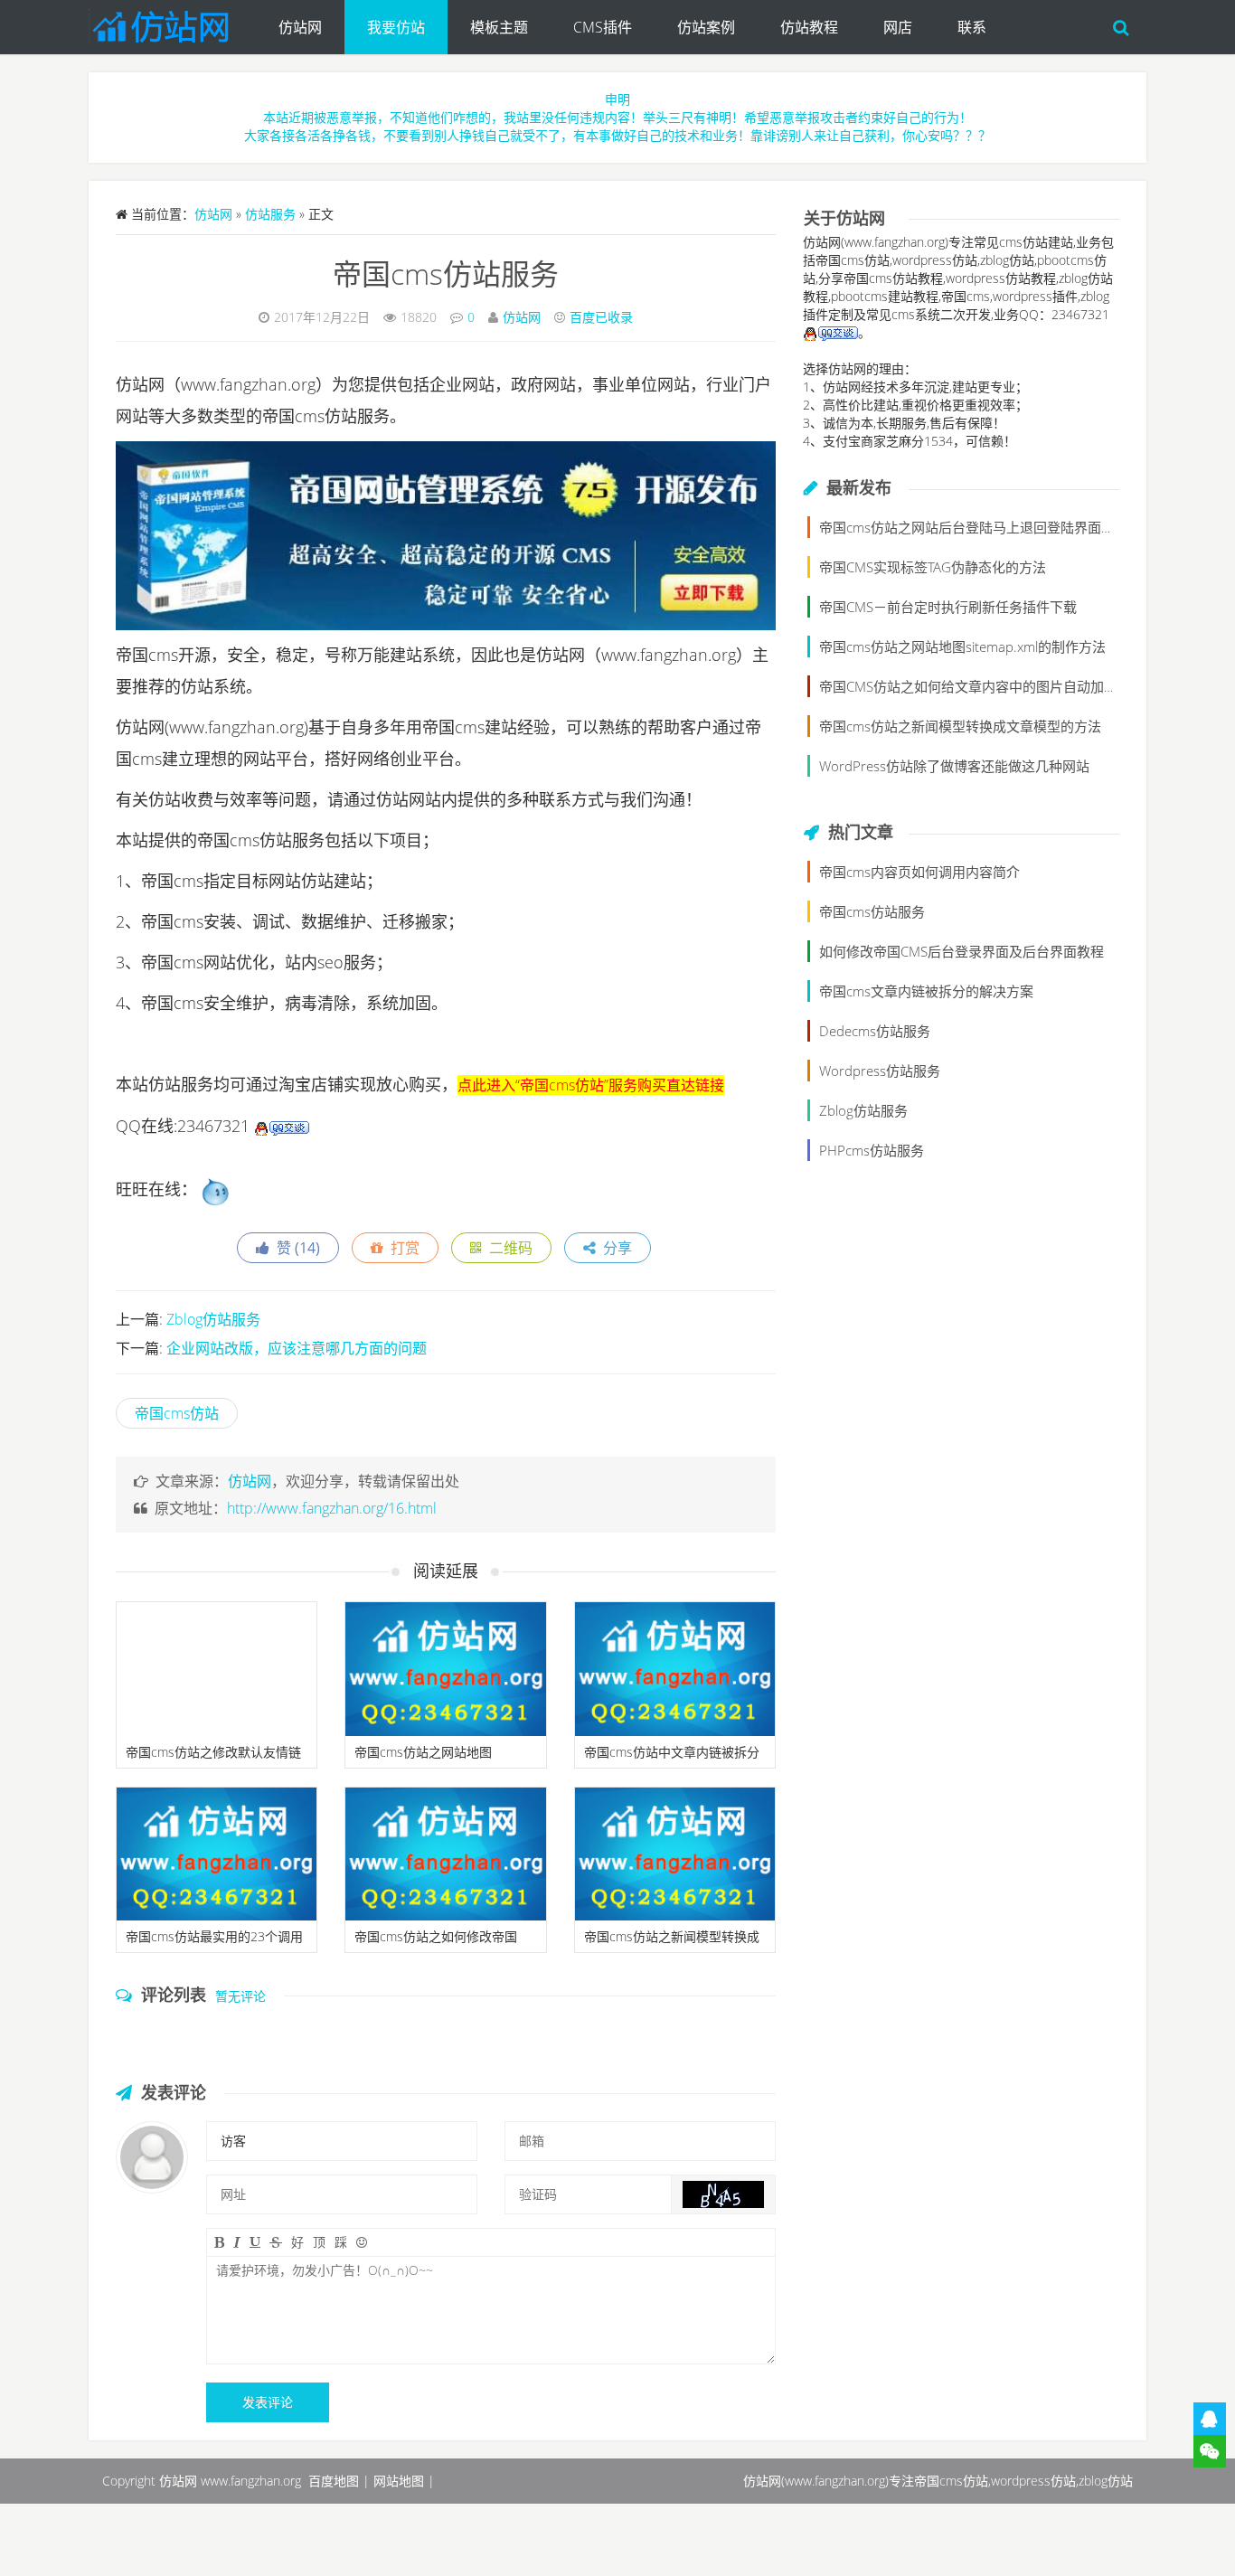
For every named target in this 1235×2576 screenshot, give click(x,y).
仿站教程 (809, 27)
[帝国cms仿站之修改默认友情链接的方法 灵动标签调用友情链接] (217, 1669)
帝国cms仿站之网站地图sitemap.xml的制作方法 (962, 646)
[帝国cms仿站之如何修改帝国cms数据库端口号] (445, 1854)
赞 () (295, 1248)
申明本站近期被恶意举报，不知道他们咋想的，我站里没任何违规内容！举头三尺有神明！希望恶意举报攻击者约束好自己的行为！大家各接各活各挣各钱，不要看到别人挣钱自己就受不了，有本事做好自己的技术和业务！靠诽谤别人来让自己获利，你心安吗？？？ (617, 117)
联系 (972, 27)
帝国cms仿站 (177, 1413)
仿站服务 (270, 214)
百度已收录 (601, 317)
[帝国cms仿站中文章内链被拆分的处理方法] (675, 1669)
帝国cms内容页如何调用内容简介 (919, 872)
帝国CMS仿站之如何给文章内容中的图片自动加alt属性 (982, 686)
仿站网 (300, 27)
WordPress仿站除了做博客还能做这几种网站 (954, 766)
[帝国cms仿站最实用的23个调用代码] (217, 1854)
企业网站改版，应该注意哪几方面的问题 (297, 1348)
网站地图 (399, 2481)
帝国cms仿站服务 (446, 274)
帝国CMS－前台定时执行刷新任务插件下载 (948, 607)
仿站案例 (706, 27)
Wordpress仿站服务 (880, 1071)
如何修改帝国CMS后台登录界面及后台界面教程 (962, 951)
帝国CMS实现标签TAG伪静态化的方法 (933, 567)
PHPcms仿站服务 (872, 1150)
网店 (898, 27)
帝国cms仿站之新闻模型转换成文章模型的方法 (960, 726)
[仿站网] (172, 23)
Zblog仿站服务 (213, 1319)
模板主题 (499, 27)
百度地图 (334, 2481)
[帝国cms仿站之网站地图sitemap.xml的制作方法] (445, 1669)
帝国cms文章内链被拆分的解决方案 (926, 991)
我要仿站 (396, 27)
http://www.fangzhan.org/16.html (332, 1508)
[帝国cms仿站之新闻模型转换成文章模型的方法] (675, 1854)
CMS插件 (603, 27)
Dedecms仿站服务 (875, 1031)
